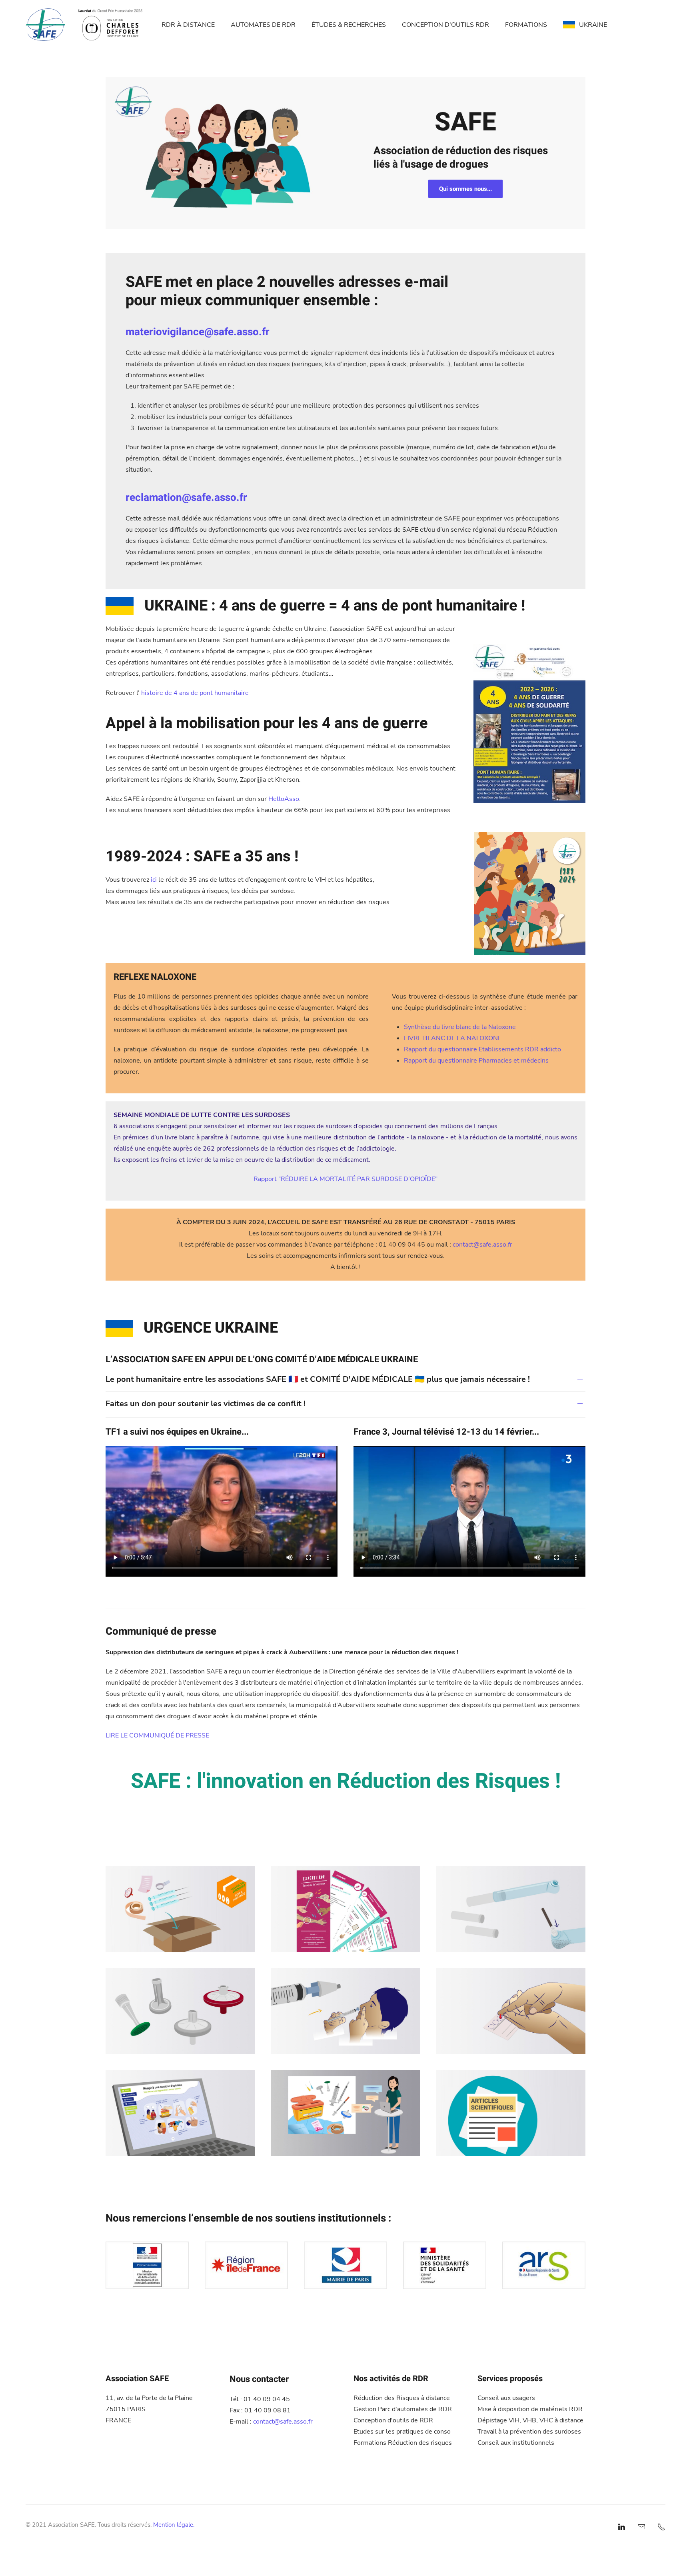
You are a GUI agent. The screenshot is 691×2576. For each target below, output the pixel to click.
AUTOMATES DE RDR (263, 25)
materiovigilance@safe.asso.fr (198, 332)
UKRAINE (593, 25)
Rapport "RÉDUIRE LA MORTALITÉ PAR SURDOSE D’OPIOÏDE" (345, 1179)
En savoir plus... (180, 1925)
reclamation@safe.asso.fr (186, 498)
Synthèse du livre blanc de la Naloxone (460, 1027)
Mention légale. (174, 2525)
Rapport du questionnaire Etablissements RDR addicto (482, 1049)
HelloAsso (284, 799)
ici (154, 880)
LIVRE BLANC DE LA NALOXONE (453, 1038)
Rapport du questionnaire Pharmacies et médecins (476, 1061)
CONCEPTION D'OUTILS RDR (445, 25)
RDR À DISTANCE (188, 25)
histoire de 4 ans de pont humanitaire (195, 693)
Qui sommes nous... (465, 189)
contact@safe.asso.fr (482, 1245)
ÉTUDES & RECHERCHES (349, 25)
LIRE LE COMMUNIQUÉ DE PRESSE (157, 1735)
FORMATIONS (526, 25)
